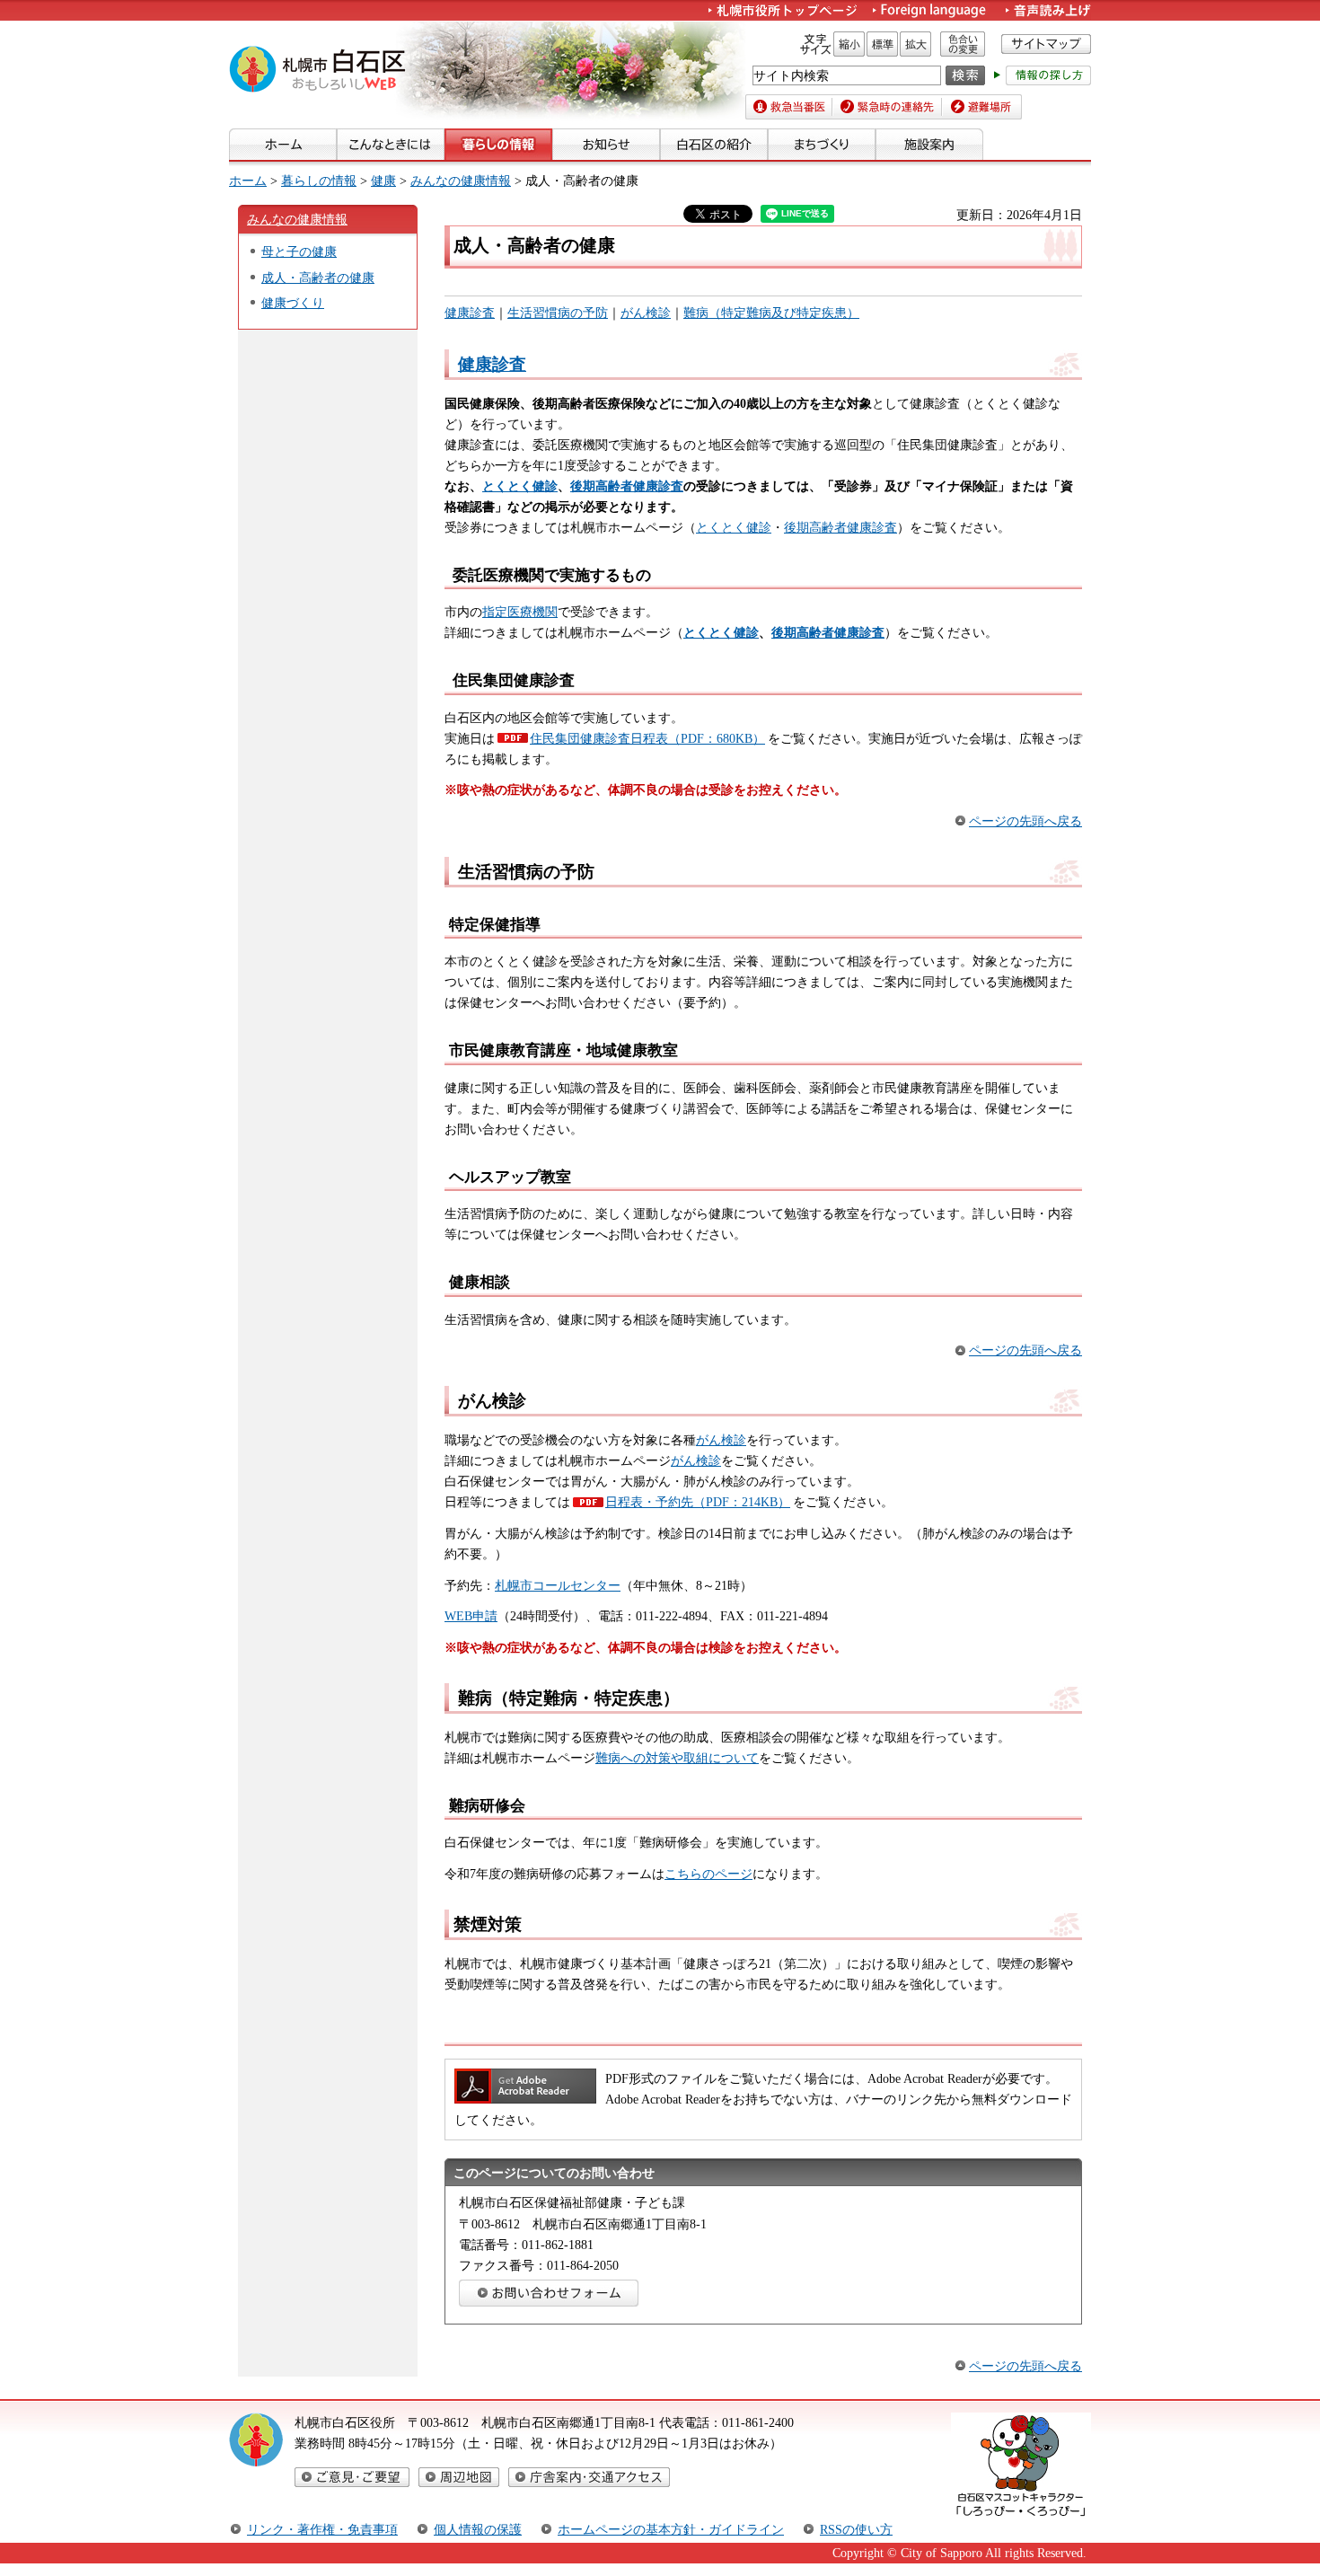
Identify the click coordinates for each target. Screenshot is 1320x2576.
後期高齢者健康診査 (840, 527)
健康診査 (470, 313)
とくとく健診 (734, 527)
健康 (383, 181)
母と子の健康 (299, 251)
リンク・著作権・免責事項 (322, 2529)
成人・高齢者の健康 (318, 278)
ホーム (248, 181)
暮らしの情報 (319, 181)
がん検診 (646, 313)
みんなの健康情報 (461, 181)
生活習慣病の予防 (558, 313)
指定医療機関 (520, 612)
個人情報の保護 (478, 2529)
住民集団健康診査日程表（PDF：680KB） (647, 738)
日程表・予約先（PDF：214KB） (698, 1502)
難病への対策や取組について (677, 1758)
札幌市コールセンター (558, 1585)
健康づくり (293, 303)
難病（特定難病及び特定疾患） (771, 313)
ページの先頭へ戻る (1025, 821)
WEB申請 (471, 1616)
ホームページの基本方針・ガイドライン (671, 2529)
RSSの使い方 (856, 2529)
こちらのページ (708, 1874)
